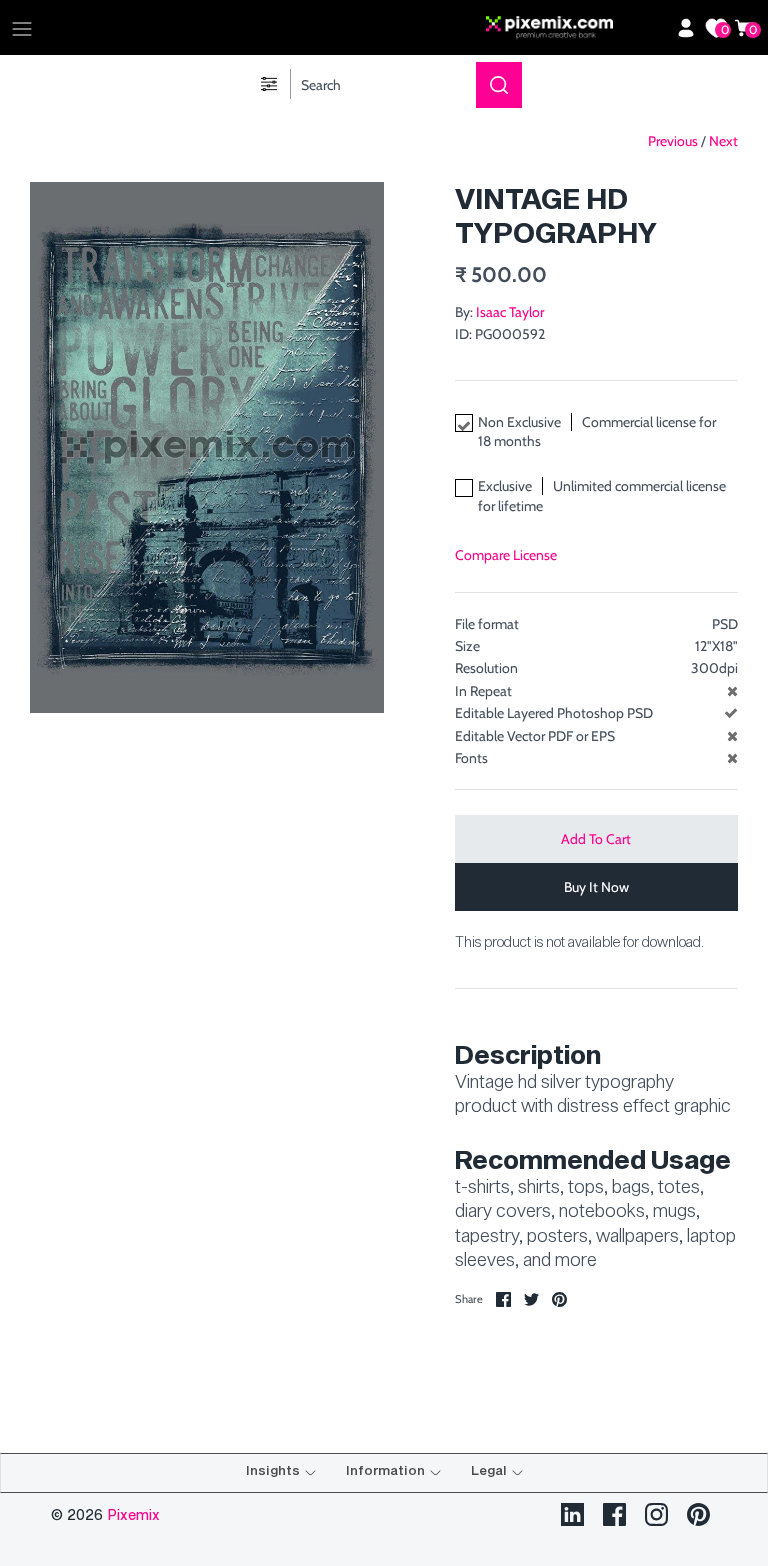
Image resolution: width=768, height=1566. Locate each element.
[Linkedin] (572, 1514)
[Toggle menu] (22, 28)
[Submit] (499, 85)
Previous (673, 141)
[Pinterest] (698, 1514)
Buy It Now (596, 887)
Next (723, 141)
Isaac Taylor (510, 312)
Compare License (506, 555)
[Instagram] (656, 1514)
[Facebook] (614, 1514)
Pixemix (133, 1514)
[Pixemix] (576, 28)
